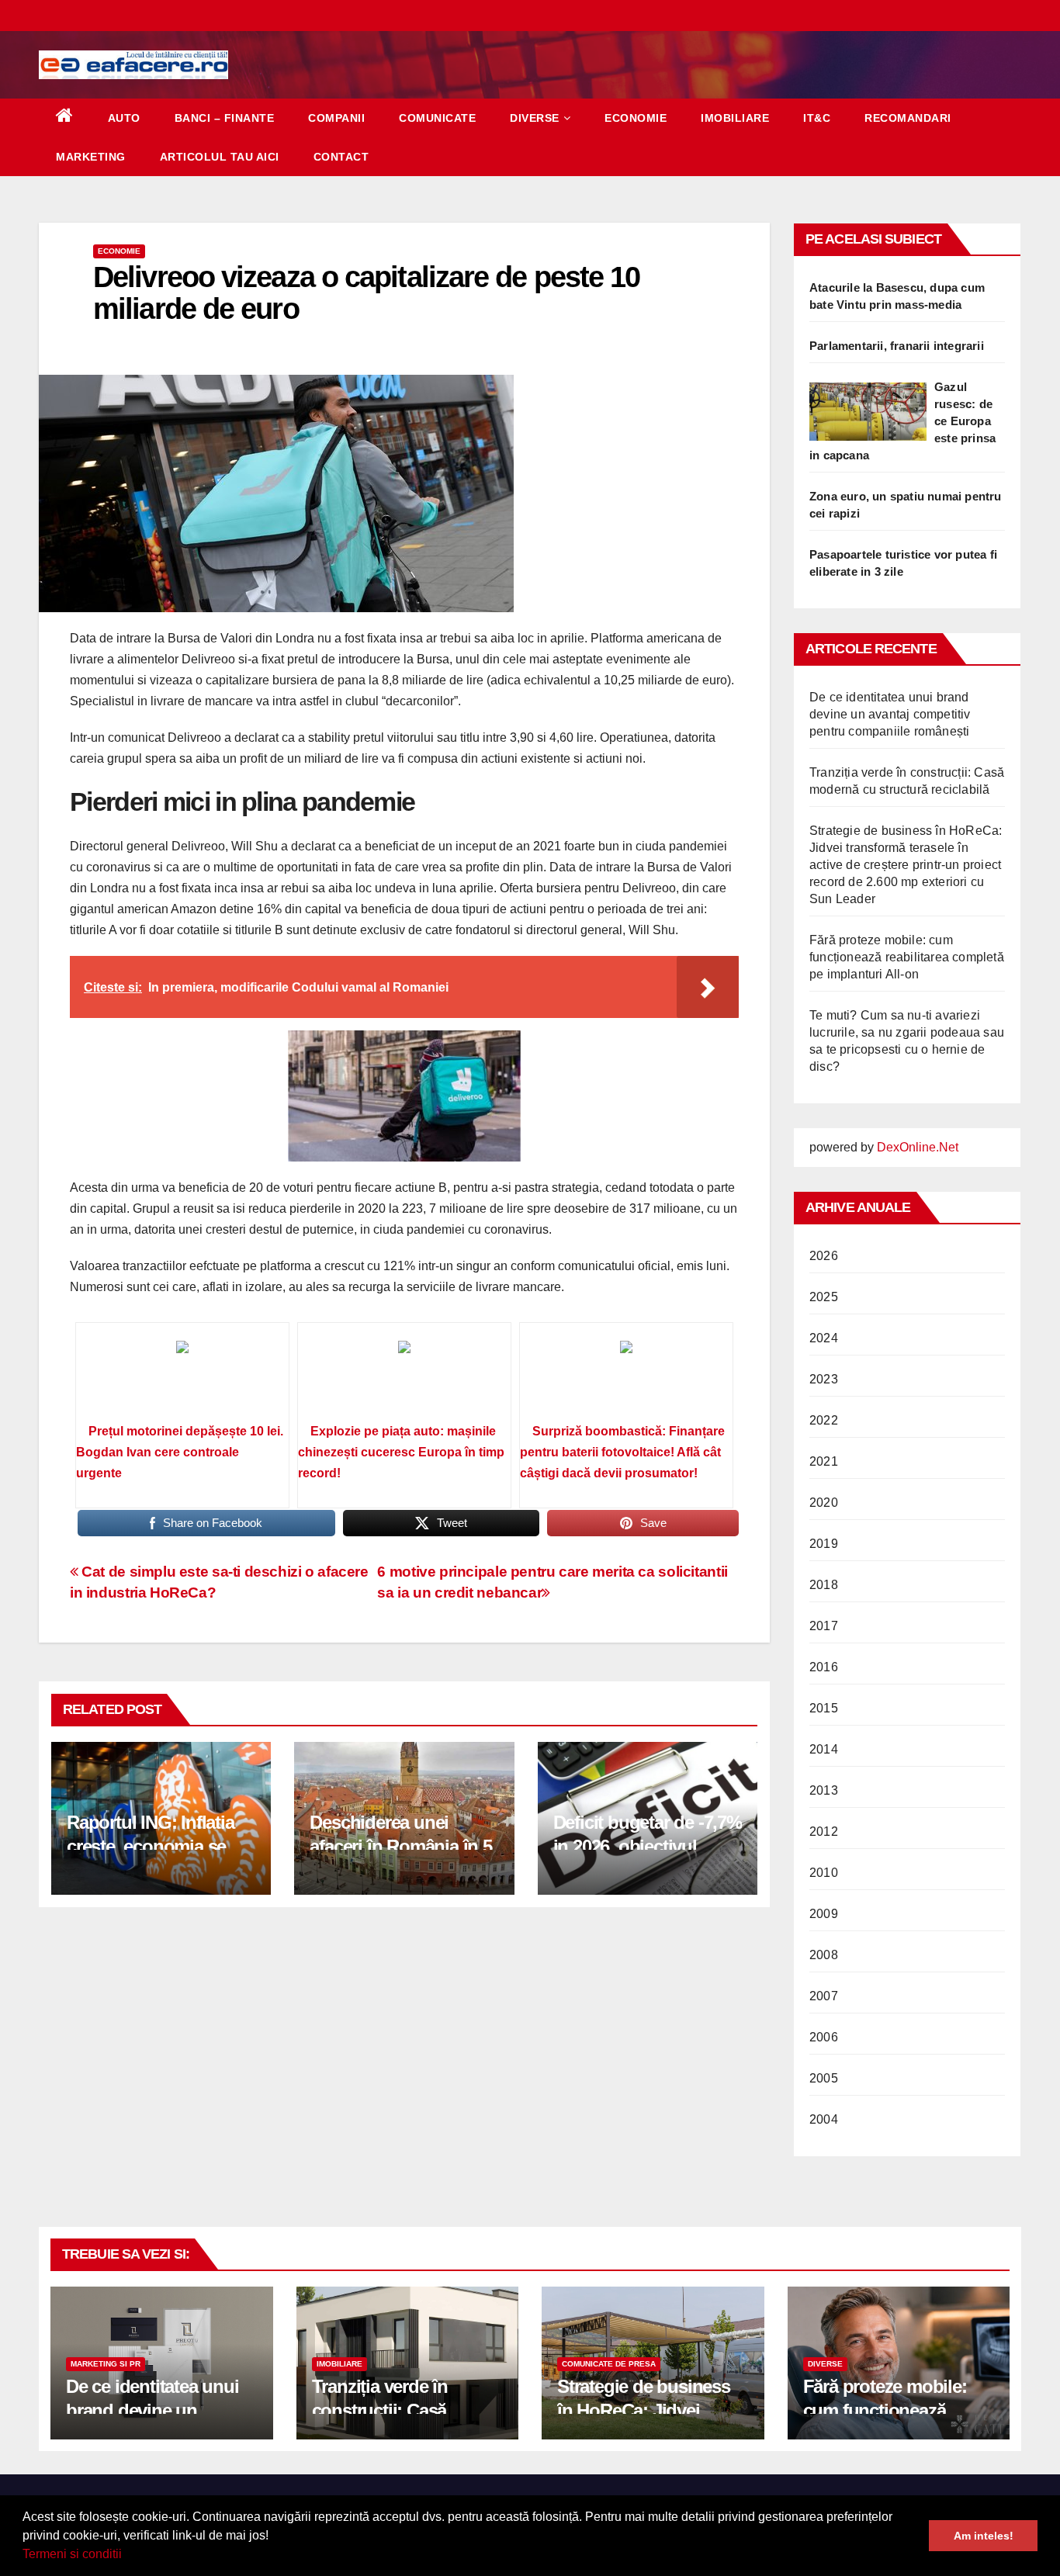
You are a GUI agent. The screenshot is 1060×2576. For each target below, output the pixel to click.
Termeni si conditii (72, 2554)
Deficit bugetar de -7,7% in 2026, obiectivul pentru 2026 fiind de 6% (648, 1846)
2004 (824, 2119)
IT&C (817, 118)
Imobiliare (735, 118)
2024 (824, 1338)
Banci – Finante (225, 118)
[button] (127, 2556)
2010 (824, 1873)
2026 (824, 1256)
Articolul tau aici (220, 157)
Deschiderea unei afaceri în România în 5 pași (400, 1846)
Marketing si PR (106, 2364)
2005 (824, 2078)
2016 (824, 1667)
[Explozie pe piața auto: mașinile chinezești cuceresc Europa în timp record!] (404, 1378)
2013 (824, 1790)
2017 (824, 1626)
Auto (124, 118)
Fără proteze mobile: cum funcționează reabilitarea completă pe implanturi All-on (907, 957)
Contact (341, 157)
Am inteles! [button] (984, 2536)
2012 (824, 1832)
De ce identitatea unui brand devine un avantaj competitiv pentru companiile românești (890, 714)
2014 (824, 1749)
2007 (824, 1996)
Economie (636, 118)
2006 (824, 2037)
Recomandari (908, 118)
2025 (824, 1297)
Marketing (91, 157)
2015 (824, 1708)
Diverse (535, 118)
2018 (824, 1585)
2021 (824, 1461)
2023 (824, 1379)
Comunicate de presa (609, 2364)
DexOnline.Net (918, 1147)
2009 (824, 1914)
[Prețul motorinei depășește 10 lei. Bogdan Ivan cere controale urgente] (182, 1378)
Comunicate (437, 118)
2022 (824, 1420)
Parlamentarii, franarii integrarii (897, 346)
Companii (336, 118)
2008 (824, 1955)
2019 (824, 1544)
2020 (824, 1503)
